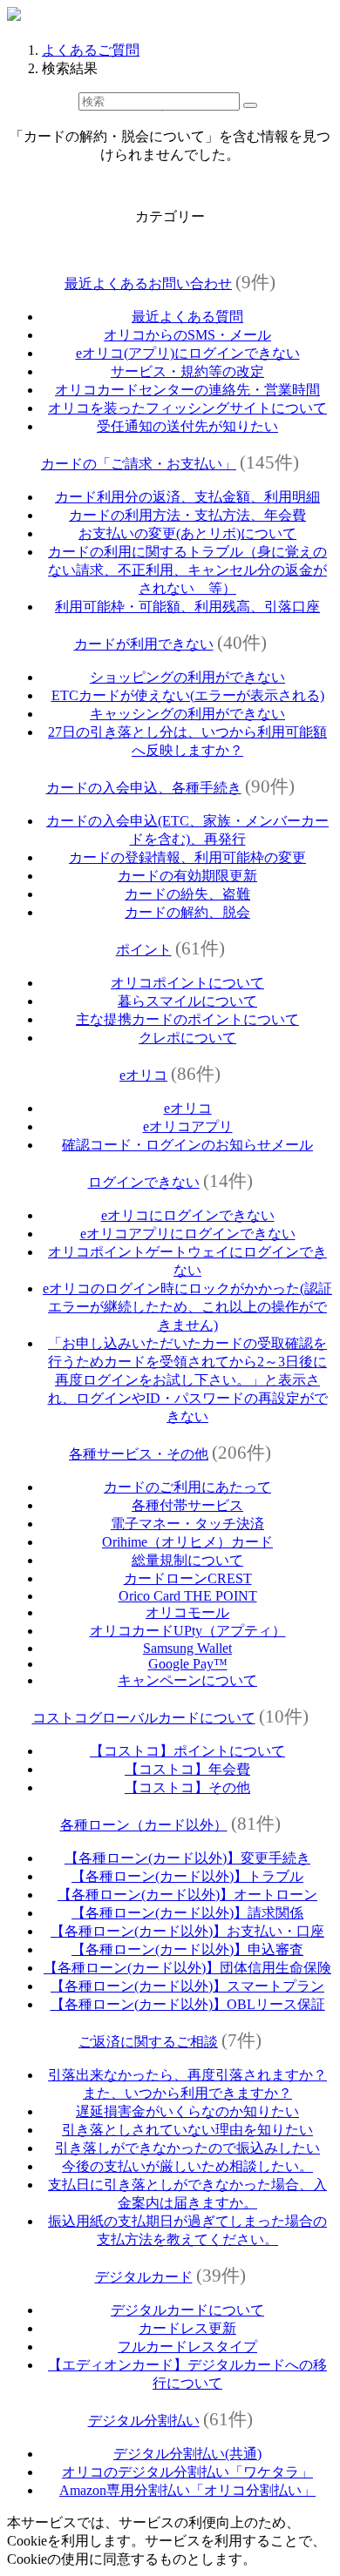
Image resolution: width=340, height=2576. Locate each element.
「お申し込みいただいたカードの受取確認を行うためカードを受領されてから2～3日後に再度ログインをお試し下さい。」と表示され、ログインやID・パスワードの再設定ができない (188, 1380)
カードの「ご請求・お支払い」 (139, 464)
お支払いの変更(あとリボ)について (187, 533)
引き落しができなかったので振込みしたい (187, 2148)
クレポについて (187, 1038)
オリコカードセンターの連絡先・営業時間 (187, 390)
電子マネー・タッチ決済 (187, 1524)
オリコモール (187, 1612)
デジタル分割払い (144, 2421)
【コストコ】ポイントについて (187, 1751)
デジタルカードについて (187, 2310)
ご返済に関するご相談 (148, 2042)
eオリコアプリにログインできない (188, 1234)
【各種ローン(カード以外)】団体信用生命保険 (187, 1968)
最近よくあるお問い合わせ (148, 283)
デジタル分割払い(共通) (187, 2454)
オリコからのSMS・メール (187, 335)
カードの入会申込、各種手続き (144, 788)
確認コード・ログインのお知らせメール (187, 1145)
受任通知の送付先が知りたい (187, 426)
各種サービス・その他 (139, 1454)
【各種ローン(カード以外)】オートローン (187, 1895)
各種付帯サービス (187, 1505)
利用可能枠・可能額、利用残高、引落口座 (187, 607)
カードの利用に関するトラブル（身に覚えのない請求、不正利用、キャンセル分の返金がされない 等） (187, 570)
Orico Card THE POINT (188, 1596)
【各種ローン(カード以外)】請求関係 (187, 1913)
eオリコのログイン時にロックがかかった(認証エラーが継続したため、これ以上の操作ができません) (187, 1307)
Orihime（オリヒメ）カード (187, 1542)
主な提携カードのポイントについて (187, 1019)
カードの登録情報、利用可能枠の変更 (187, 857)
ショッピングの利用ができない (187, 677)
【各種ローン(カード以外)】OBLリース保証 (188, 2004)
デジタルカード (144, 2277)
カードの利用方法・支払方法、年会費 (187, 515)
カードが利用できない (144, 644)
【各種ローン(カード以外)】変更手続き (187, 1858)
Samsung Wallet (187, 1648)
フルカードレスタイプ (187, 2347)
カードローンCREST (188, 1578)
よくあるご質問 (91, 50)
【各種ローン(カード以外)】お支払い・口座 (187, 1931)
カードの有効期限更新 (187, 876)
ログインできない (144, 1182)
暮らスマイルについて (187, 1001)
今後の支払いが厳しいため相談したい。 (187, 2166)
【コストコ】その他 (187, 1787)
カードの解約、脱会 (187, 912)
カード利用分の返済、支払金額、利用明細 (187, 497)
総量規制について (187, 1560)
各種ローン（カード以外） (144, 1825)
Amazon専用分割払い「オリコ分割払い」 (187, 2490)
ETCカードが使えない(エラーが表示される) (188, 695)
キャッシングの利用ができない (187, 714)
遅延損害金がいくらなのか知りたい (187, 2111)
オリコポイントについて (187, 983)
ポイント (144, 950)
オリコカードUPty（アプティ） (188, 1631)
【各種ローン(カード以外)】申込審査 (187, 1949)
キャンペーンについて (187, 1680)
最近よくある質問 (187, 317)
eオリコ (143, 1075)
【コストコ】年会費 (187, 1769)
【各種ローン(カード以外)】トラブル (187, 1876)
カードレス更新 (187, 2328)
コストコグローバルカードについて (144, 1718)
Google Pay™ (188, 1664)
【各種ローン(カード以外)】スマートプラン (187, 1986)
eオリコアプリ (188, 1126)
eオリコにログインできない (188, 1215)
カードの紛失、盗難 (187, 894)
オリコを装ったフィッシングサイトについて (187, 408)
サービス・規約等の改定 (187, 371)
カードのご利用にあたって (187, 1487)
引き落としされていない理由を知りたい (187, 2130)
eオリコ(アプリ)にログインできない (188, 353)
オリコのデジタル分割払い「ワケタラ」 (187, 2472)
